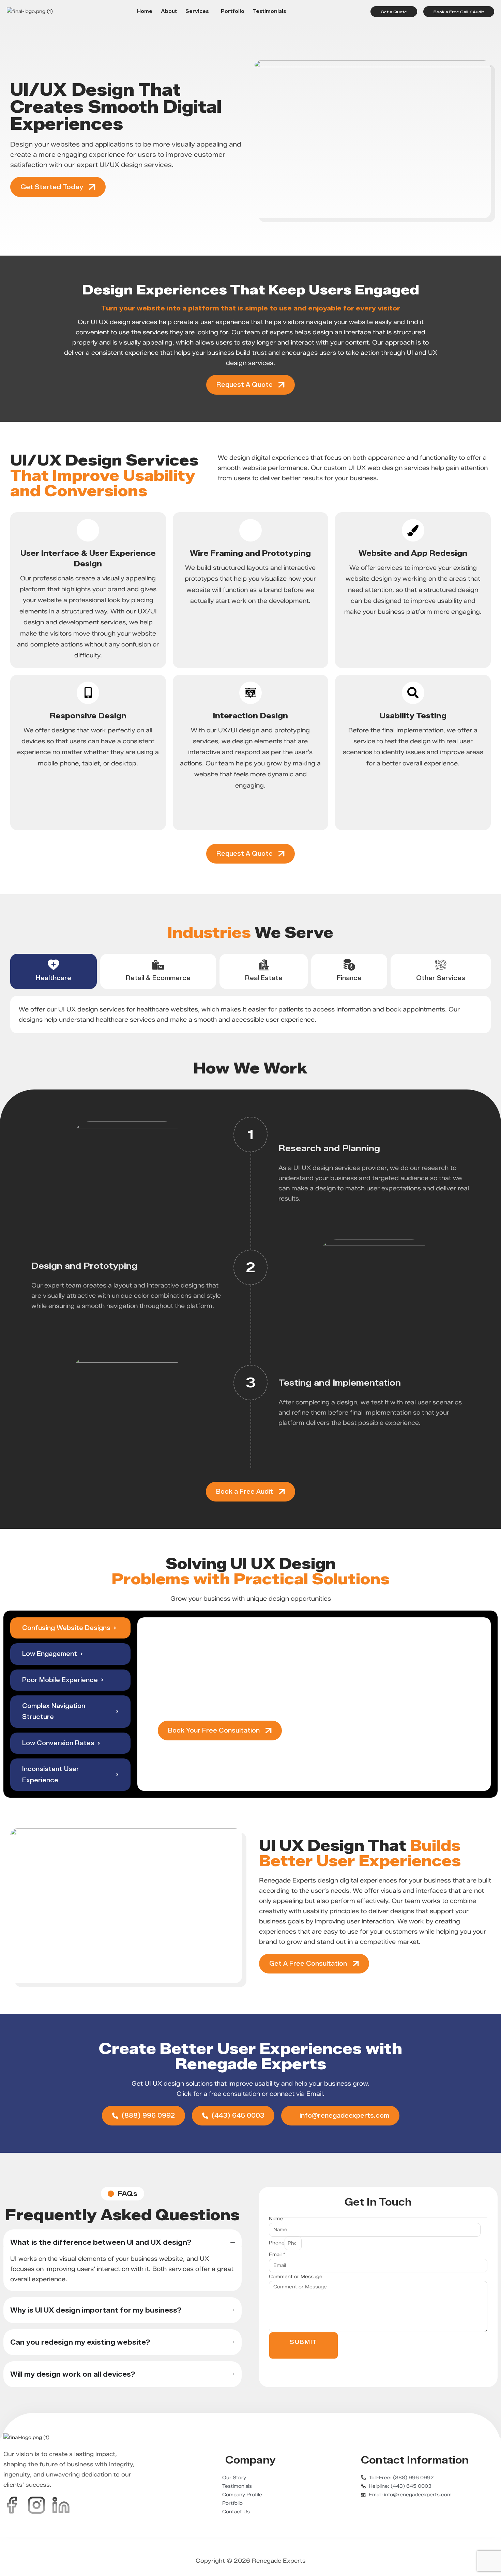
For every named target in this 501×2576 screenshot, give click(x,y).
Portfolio (233, 12)
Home (145, 12)
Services (197, 12)
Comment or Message (296, 2277)
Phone (277, 2243)
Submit (303, 2342)
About (169, 12)
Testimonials (270, 12)
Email (277, 2254)
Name (276, 2219)
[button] (199, 12)
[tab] (54, 971)
